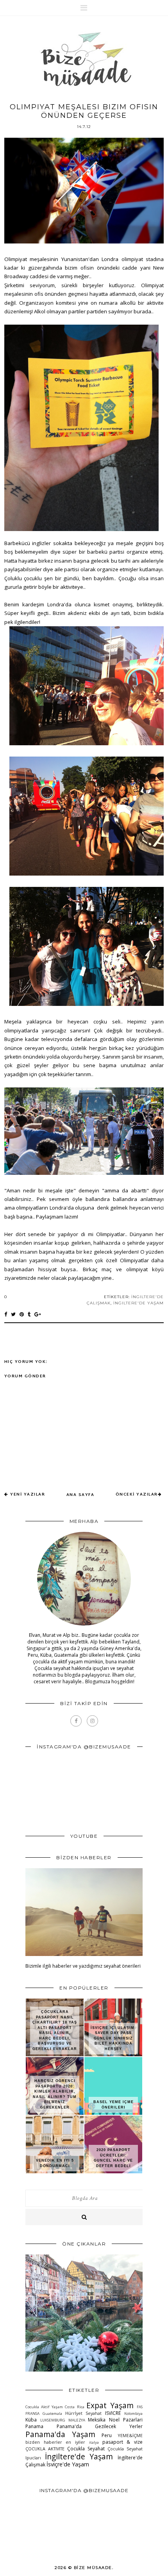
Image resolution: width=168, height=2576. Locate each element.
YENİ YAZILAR (28, 1495)
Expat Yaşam (110, 2405)
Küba (31, 2420)
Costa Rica (74, 2407)
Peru (107, 2435)
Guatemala (52, 2413)
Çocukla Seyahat (86, 2449)
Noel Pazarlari (126, 2420)
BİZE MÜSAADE (93, 2568)
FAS (140, 2407)
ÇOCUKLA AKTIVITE (45, 2449)
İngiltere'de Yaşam (139, 1303)
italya (94, 2442)
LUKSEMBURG (53, 2420)
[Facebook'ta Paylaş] (6, 1314)
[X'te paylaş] (13, 1314)
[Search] (84, 2217)
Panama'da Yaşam (60, 2434)
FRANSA (32, 2413)
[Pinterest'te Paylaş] (22, 1314)
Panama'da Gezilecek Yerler (100, 2426)
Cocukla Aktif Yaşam (44, 2407)
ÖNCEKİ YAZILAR (137, 1495)
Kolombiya (133, 2413)
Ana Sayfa (80, 1495)
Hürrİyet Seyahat (84, 2413)
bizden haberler (44, 2442)
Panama (34, 2426)
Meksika (97, 2420)
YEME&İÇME (130, 2435)
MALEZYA (77, 2420)
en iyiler (75, 2442)
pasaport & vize (122, 2442)
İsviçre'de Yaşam (68, 2464)
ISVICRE (113, 2413)
